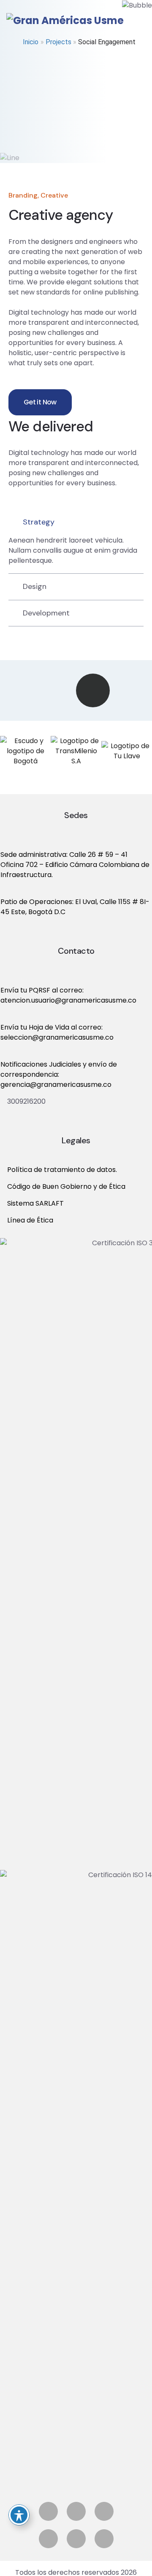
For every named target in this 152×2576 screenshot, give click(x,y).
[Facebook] (48, 2511)
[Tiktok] (104, 2539)
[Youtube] (76, 2539)
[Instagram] (76, 2511)
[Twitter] (104, 2511)
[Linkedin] (48, 2539)
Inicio (31, 42)
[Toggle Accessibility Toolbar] (19, 2515)
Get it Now (40, 402)
